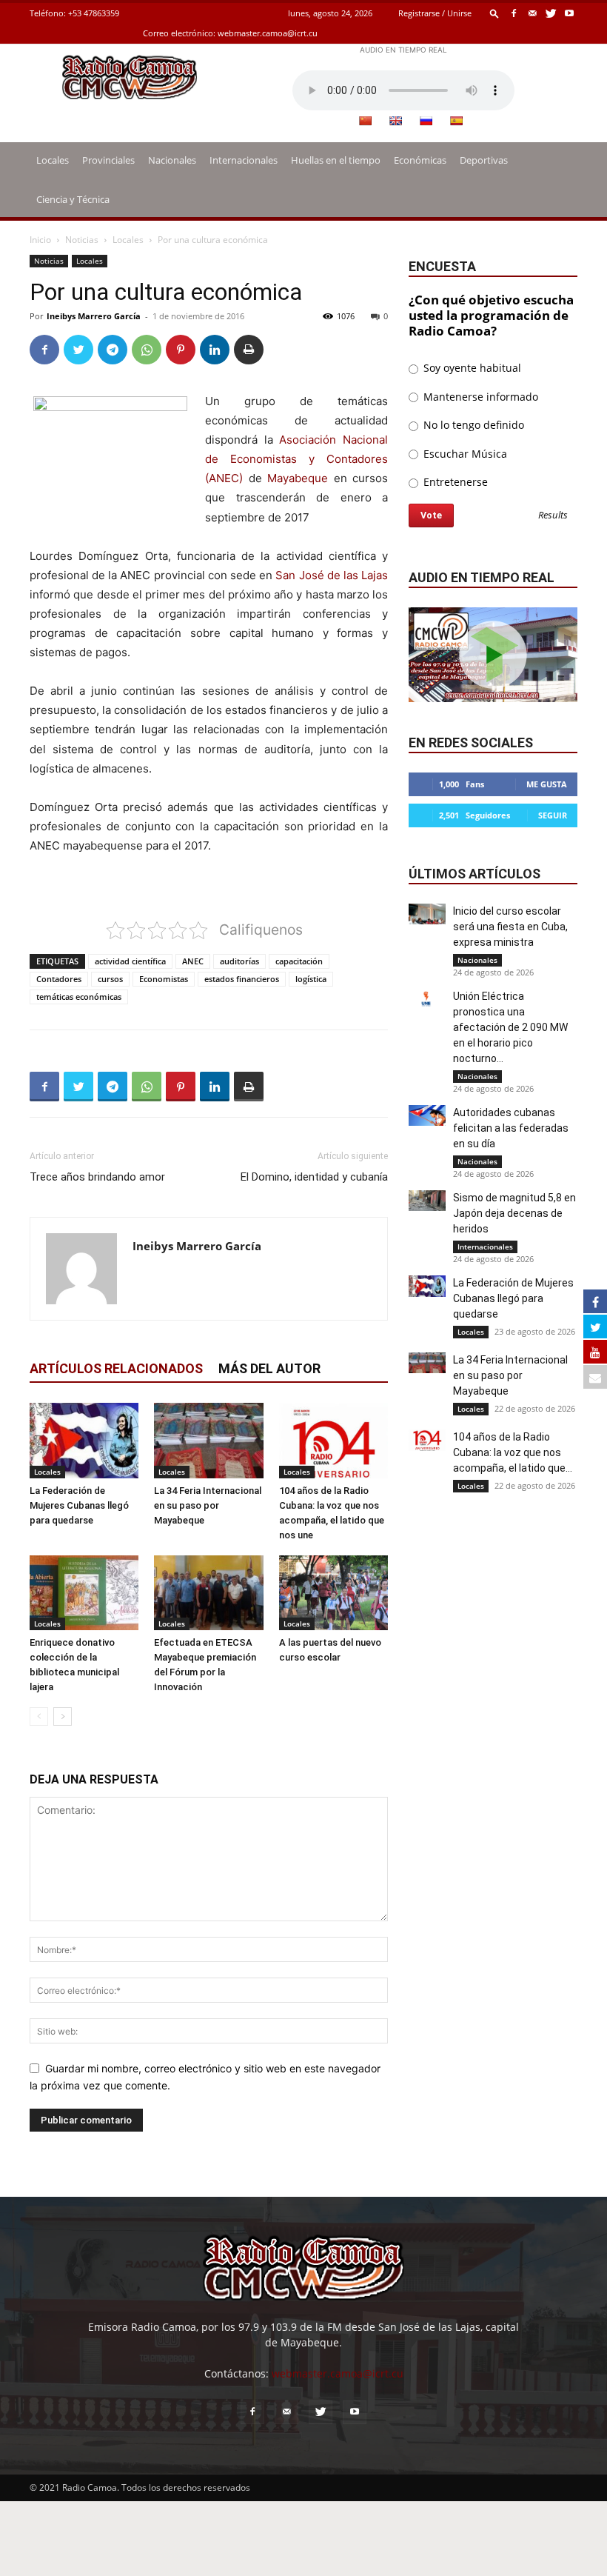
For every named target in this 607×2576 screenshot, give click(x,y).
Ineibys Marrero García (94, 316)
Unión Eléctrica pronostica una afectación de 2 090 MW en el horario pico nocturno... (510, 1027)
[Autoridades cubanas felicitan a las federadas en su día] (427, 1115)
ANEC (193, 961)
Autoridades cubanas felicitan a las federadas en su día (511, 1128)
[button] (494, 13)
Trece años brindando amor (97, 1177)
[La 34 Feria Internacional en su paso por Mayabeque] (208, 1440)
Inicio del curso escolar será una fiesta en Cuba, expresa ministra (510, 927)
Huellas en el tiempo (336, 160)
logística (311, 979)
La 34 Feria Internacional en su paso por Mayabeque (208, 1505)
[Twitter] (551, 13)
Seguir (553, 815)
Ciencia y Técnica (73, 199)
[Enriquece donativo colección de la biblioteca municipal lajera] (84, 1593)
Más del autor (269, 1368)
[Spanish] (456, 121)
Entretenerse (454, 482)
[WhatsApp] (147, 350)
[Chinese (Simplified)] (365, 121)
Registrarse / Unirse (435, 13)
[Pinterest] (181, 350)
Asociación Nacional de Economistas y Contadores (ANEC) (296, 459)
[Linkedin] (215, 350)
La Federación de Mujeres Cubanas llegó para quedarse (79, 1505)
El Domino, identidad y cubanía (314, 1177)
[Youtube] (569, 13)
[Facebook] (514, 13)
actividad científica (130, 961)
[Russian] (426, 121)
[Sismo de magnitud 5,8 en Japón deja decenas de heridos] (427, 1201)
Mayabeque (298, 478)
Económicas (420, 160)
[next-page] (63, 1716)
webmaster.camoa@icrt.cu (268, 33)
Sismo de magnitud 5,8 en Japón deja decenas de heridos (514, 1213)
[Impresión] (249, 350)
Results (553, 516)
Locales (53, 160)
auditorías (239, 961)
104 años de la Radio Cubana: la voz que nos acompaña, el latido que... (513, 1452)
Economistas (164, 979)
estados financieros (242, 979)
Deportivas (484, 160)
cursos (110, 979)
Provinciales (108, 160)
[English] (395, 121)
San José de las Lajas (332, 575)
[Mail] (532, 13)
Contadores (59, 979)
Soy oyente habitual (471, 368)
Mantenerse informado (479, 397)
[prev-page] (39, 1716)
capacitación (299, 961)
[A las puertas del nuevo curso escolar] (333, 1593)
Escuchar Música (464, 454)
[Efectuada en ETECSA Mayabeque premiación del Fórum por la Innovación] (208, 1593)
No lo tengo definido (472, 425)
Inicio (40, 240)
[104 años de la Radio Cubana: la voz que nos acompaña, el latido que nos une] (333, 1440)
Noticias (82, 240)
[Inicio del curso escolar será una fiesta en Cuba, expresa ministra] (427, 914)
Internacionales (244, 160)
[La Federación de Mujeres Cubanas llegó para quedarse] (84, 1440)
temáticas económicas (79, 997)
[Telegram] (113, 350)
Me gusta (547, 784)
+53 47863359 (94, 13)
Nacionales (172, 160)
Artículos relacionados (116, 1368)
